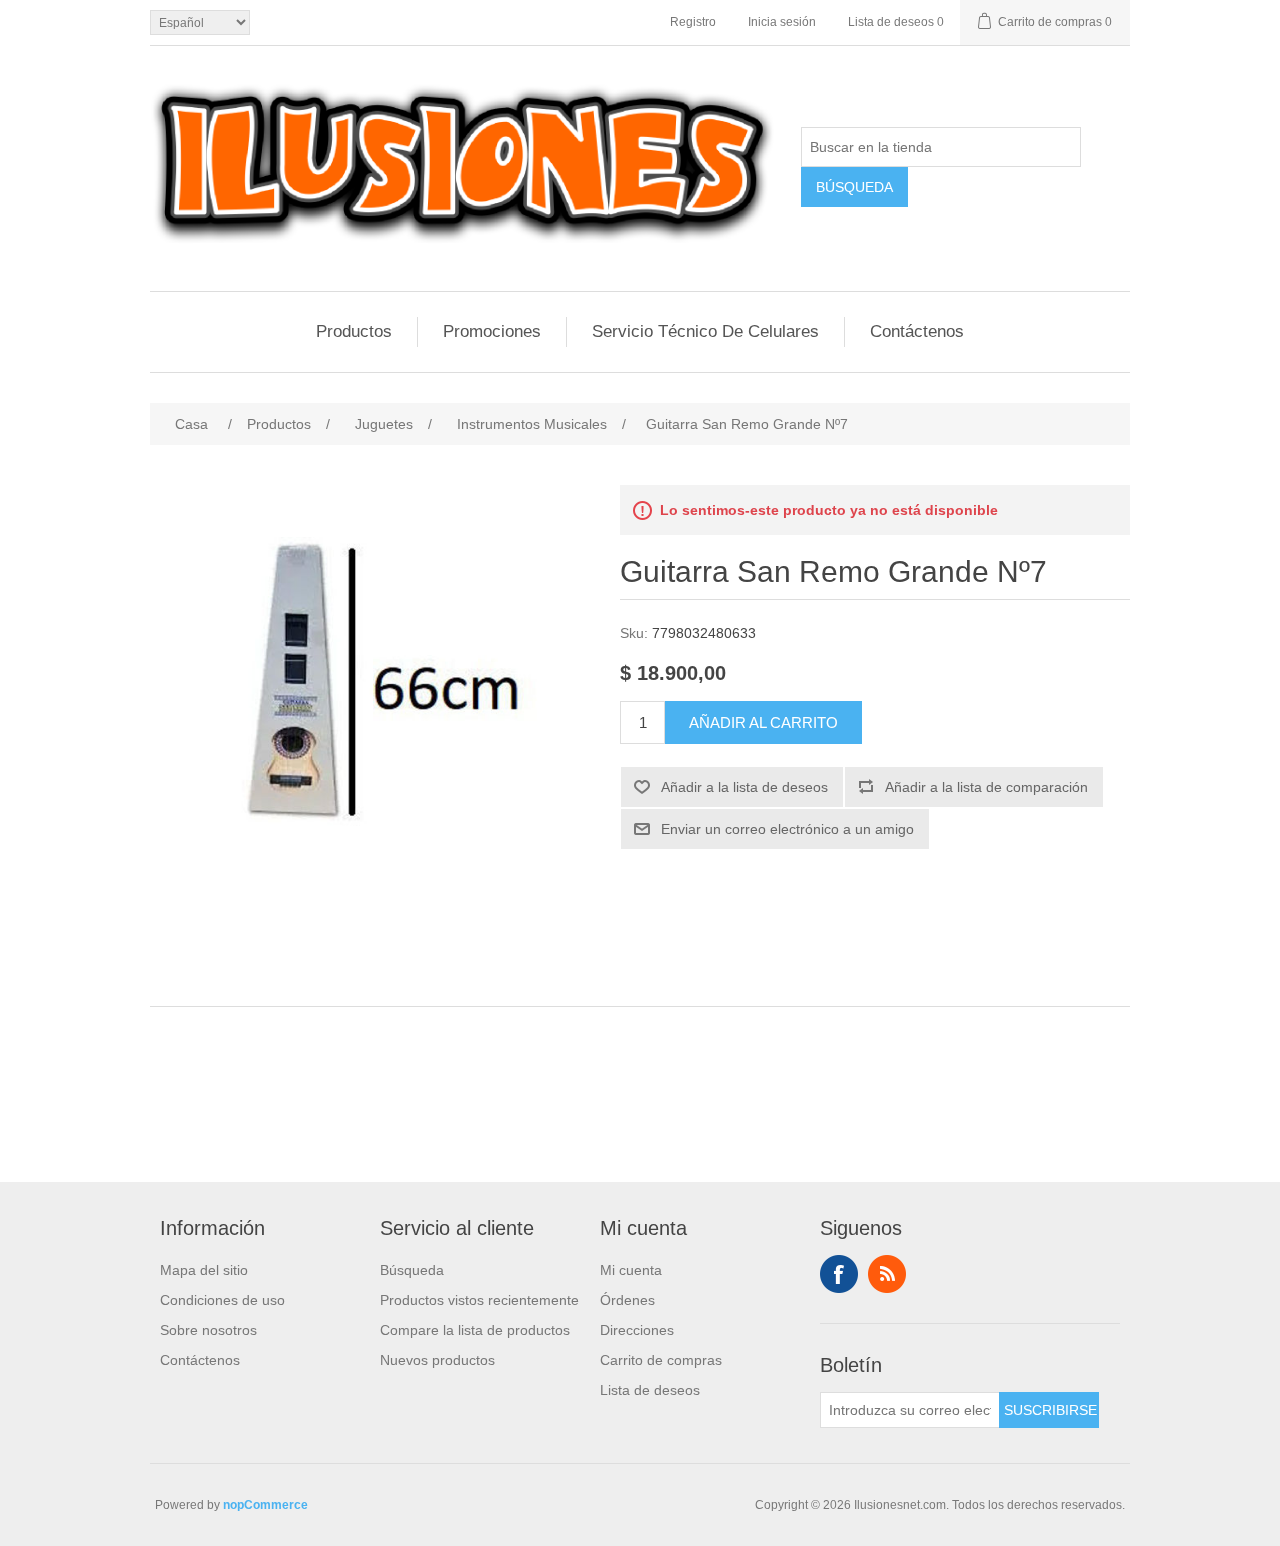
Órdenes (627, 1300)
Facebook (839, 1274)
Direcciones (637, 1330)
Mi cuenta (631, 1270)
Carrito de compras (661, 1360)
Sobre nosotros (208, 1330)
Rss (887, 1274)
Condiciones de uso (222, 1300)
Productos (354, 331)
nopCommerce (265, 1505)
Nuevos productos (437, 1360)
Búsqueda (412, 1270)
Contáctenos (917, 331)
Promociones (492, 331)
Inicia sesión (782, 22)
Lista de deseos (650, 1390)
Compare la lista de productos (475, 1330)
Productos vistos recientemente (479, 1300)
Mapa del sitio (204, 1270)
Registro (693, 22)
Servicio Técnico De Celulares (705, 331)
